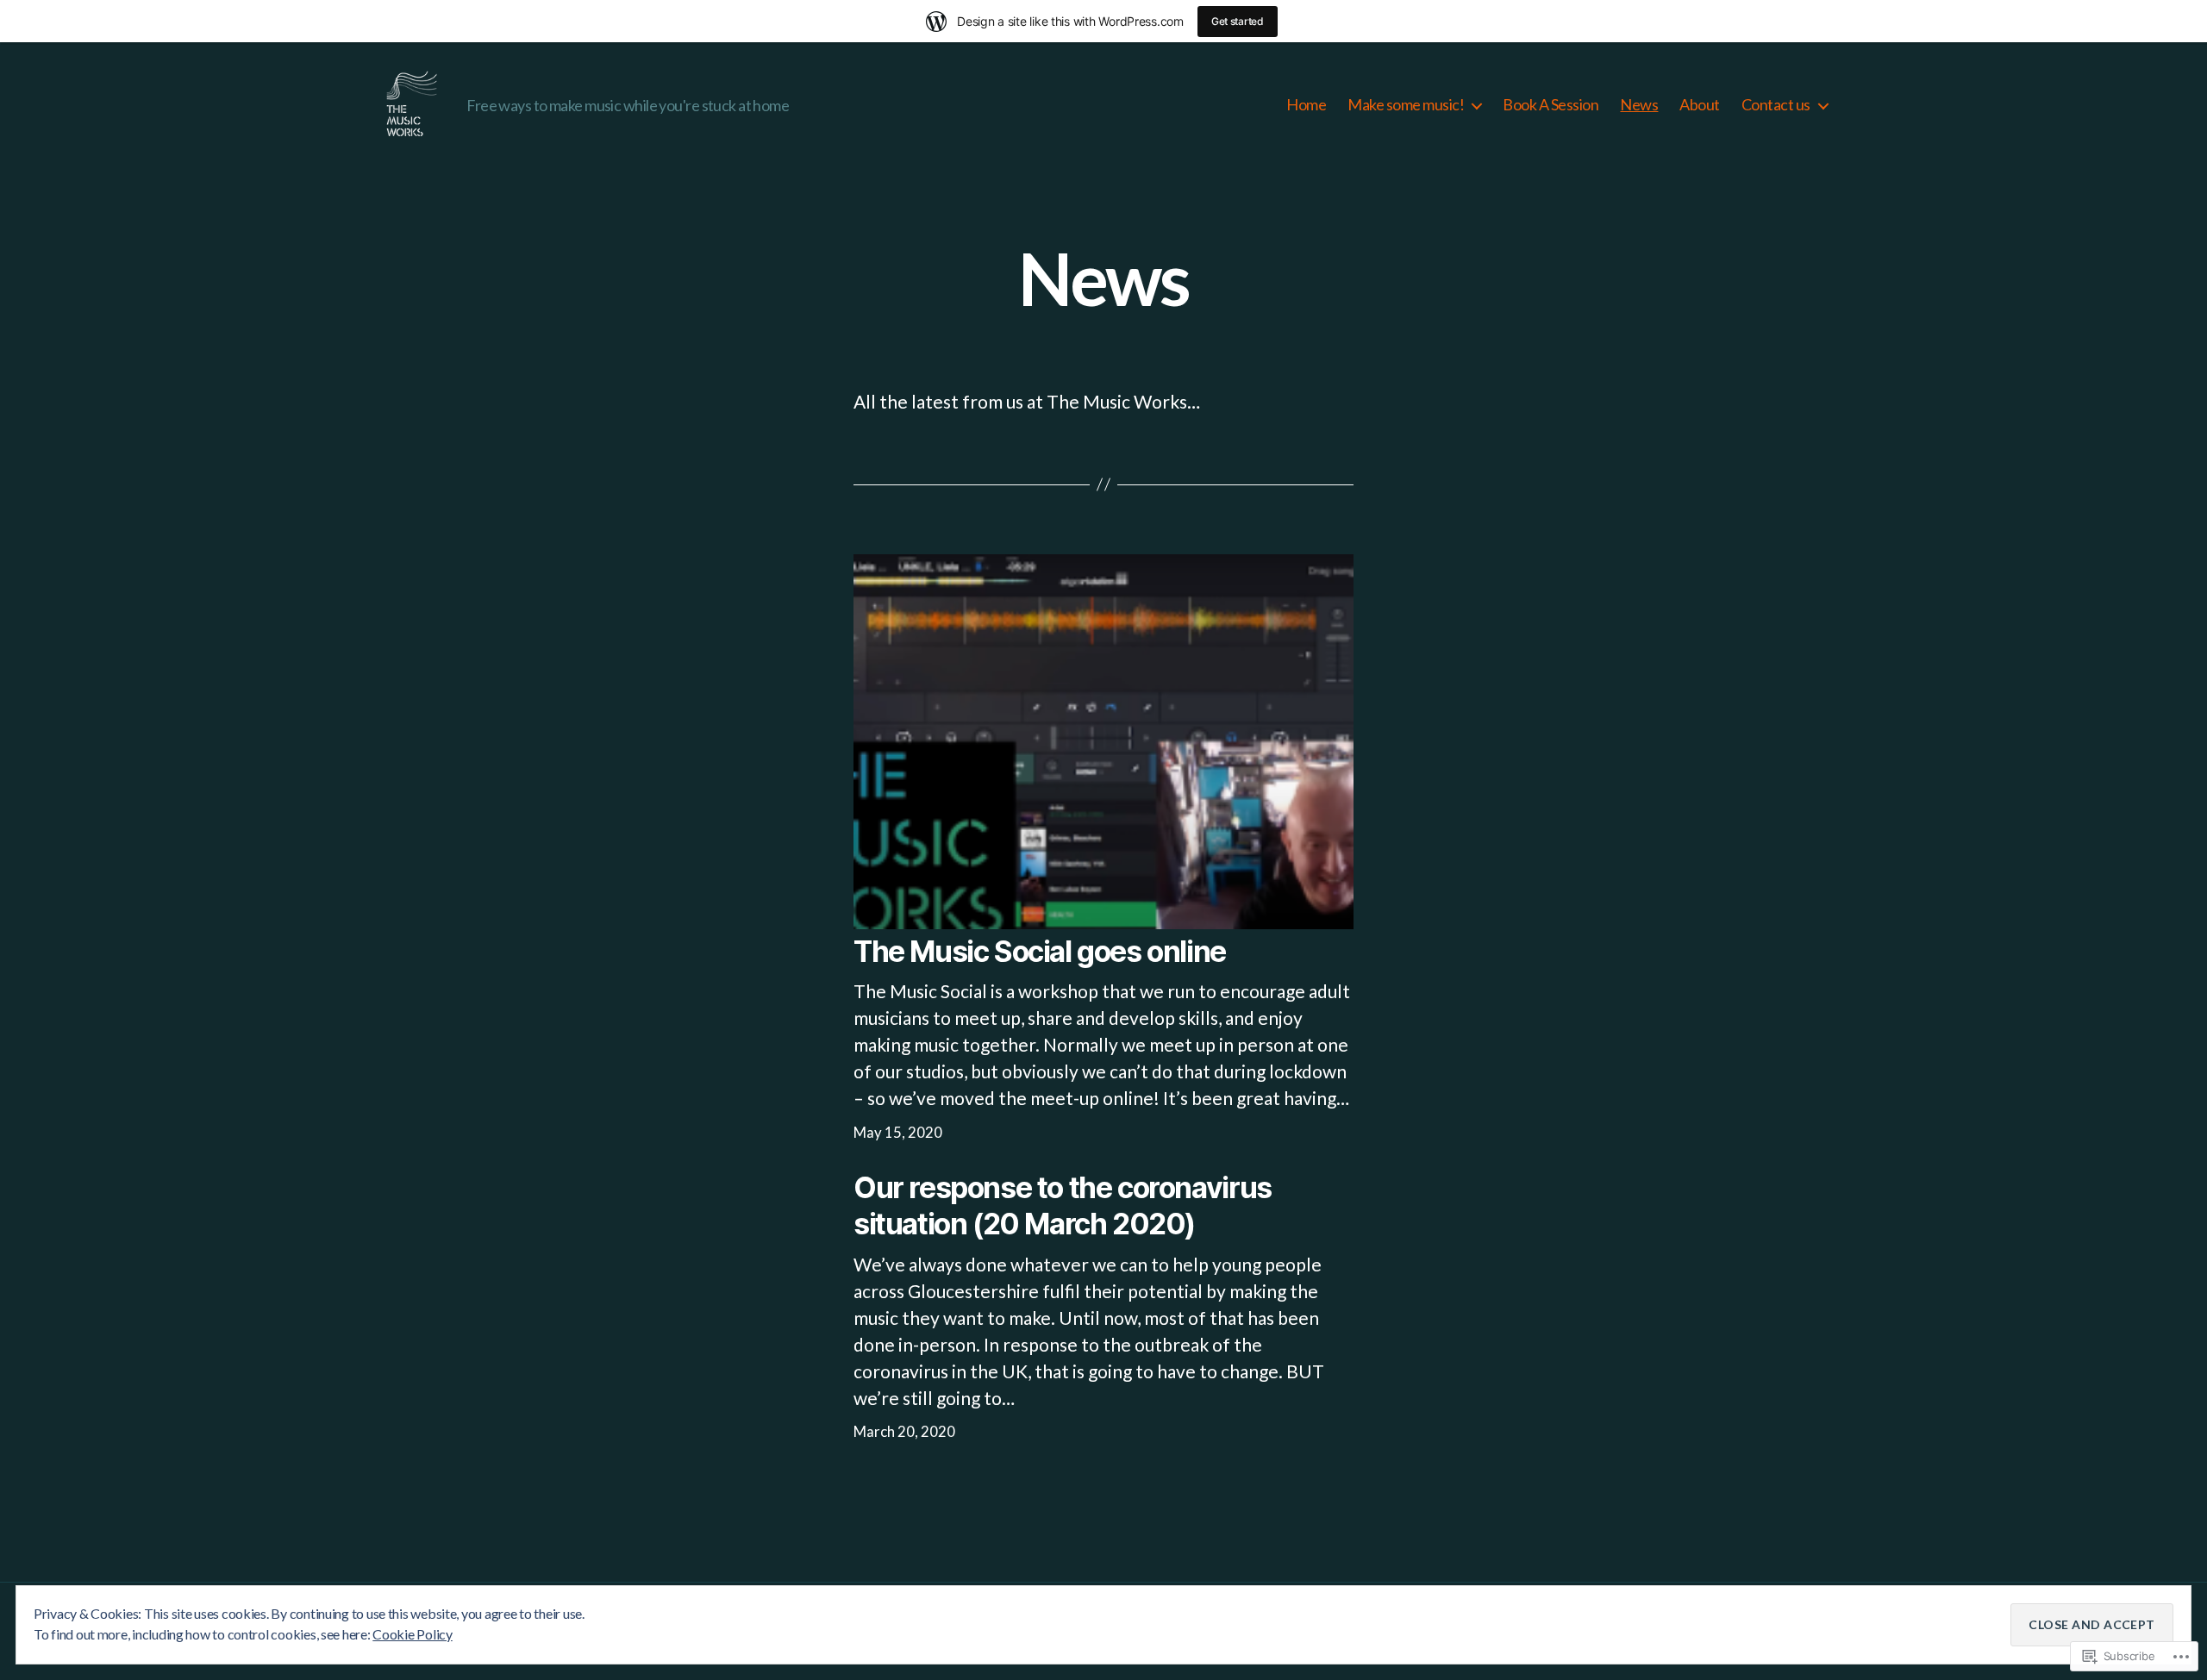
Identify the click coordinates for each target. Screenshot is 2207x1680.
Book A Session (1551, 105)
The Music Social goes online (1040, 951)
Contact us (1776, 105)
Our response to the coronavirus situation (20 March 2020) (1063, 1205)
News (1639, 105)
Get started (1238, 21)
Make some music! (1406, 105)
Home (1306, 105)
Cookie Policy (413, 1634)
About (1700, 105)
